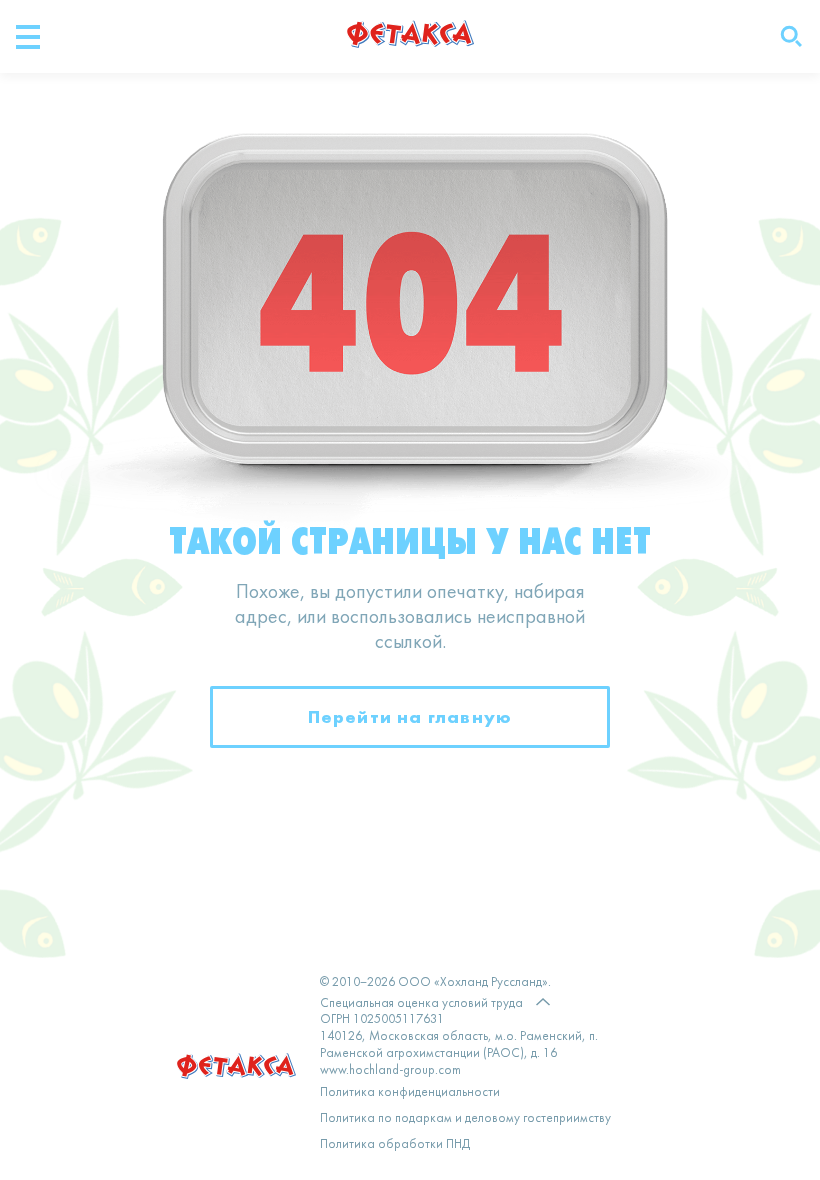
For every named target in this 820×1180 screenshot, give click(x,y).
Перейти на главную (410, 716)
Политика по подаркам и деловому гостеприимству (465, 1119)
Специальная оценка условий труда (421, 1004)
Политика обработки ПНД (395, 1145)
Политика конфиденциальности (410, 1093)
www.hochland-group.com (390, 1071)
